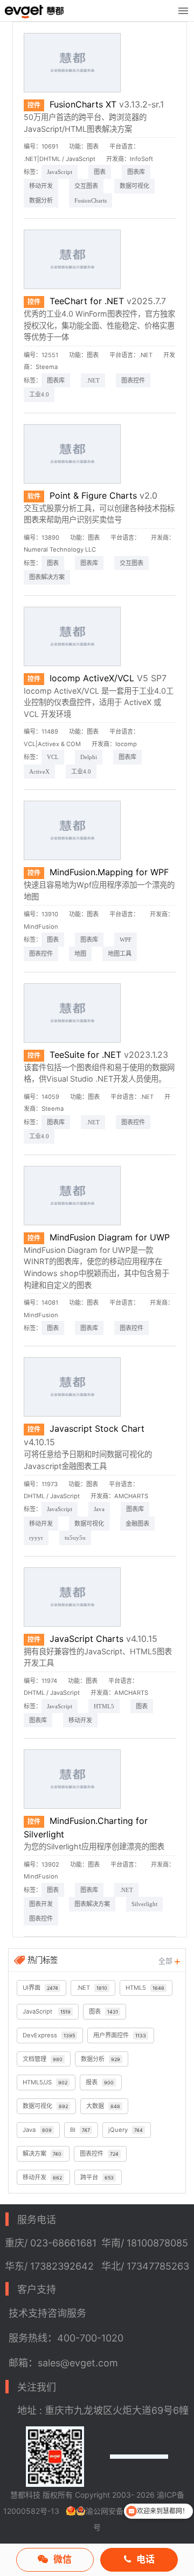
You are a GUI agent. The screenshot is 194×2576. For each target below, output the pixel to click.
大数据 (103, 2106)
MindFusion (41, 927)
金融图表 (137, 1524)
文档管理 (43, 2059)
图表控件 (133, 380)
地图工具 (120, 954)
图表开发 (41, 1904)
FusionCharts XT (83, 104)
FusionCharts (91, 200)
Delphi (89, 757)
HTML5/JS (45, 2082)
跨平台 (97, 2177)
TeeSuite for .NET (85, 1055)
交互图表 (86, 186)
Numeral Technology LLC (60, 549)
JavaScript (60, 172)
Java (99, 1509)
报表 (100, 2082)
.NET (93, 380)
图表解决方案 (47, 577)
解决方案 (42, 2154)
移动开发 (41, 186)
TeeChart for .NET (87, 301)
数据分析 (41, 200)
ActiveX (39, 772)
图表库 (136, 172)
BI (80, 2130)
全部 (167, 1961)
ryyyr (36, 1538)
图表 (93, 146)
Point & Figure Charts (93, 495)
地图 (80, 954)
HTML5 (104, 1706)
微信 (63, 2559)
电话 (145, 2559)
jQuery (126, 2130)
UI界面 (40, 1988)
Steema (47, 367)
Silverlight (144, 1904)
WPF (126, 940)
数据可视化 (134, 186)
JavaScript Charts (86, 1639)
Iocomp (126, 744)
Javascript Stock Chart (97, 1428)
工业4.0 (39, 394)
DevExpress (49, 2035)
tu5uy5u (75, 1538)
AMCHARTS (131, 1496)
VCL (53, 757)
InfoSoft (141, 159)
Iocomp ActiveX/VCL (92, 678)
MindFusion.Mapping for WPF (109, 872)
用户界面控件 (120, 2035)
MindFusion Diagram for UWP (110, 1237)
